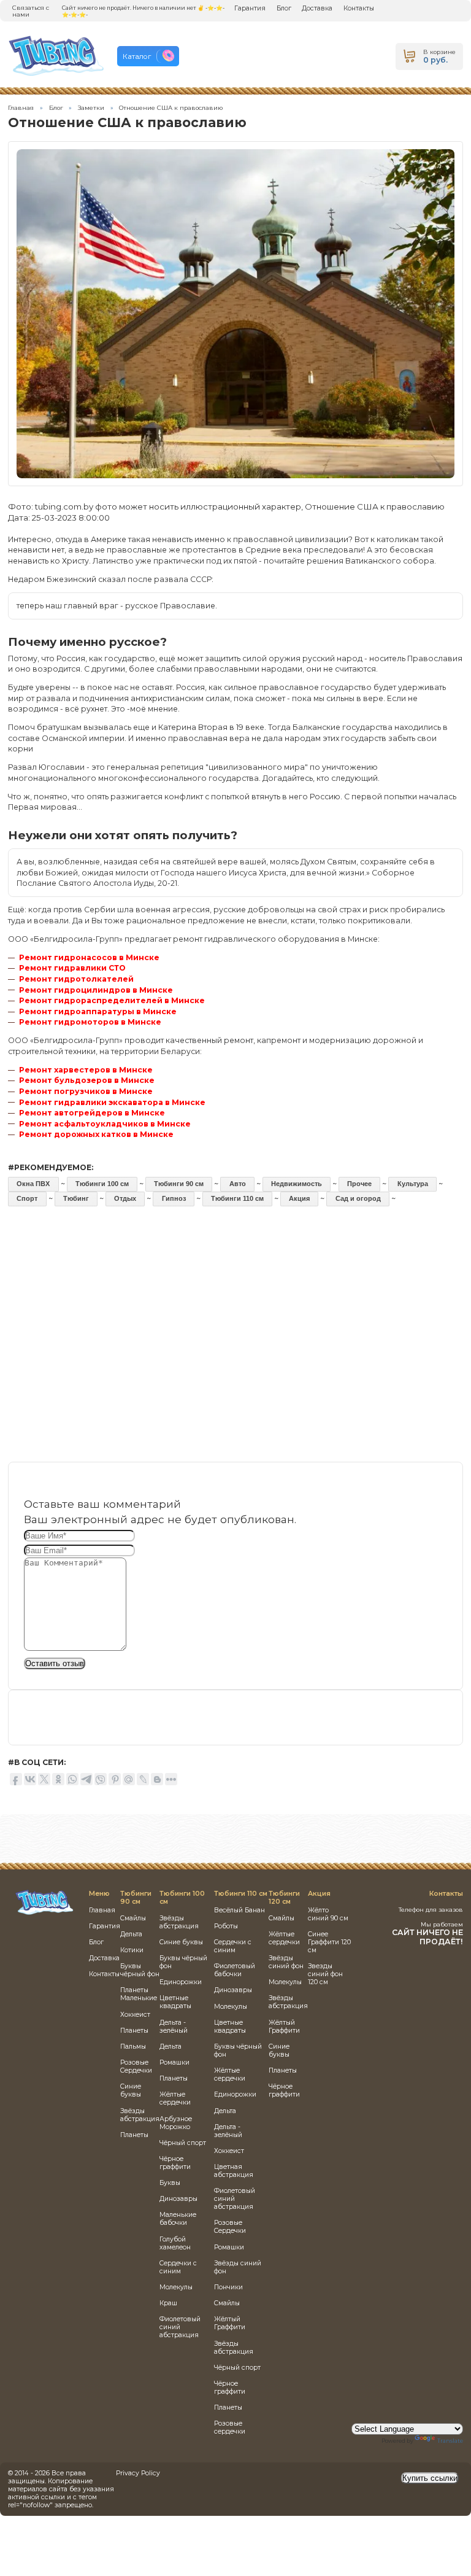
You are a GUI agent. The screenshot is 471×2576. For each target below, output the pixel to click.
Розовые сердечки (230, 2427)
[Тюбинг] (44, 1913)
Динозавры (178, 2199)
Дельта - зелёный (174, 2027)
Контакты (359, 8)
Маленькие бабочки (178, 2219)
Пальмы (133, 2046)
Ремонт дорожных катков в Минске (96, 1134)
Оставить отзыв (55, 1663)
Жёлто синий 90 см (328, 1914)
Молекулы (176, 2287)
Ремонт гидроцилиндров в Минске (96, 990)
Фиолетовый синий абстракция (180, 2327)
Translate (450, 2441)
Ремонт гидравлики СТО (72, 968)
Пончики (228, 2287)
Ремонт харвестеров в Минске (86, 1070)
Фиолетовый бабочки (235, 1970)
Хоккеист (135, 2015)
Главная (21, 108)
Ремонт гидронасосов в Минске (89, 957)
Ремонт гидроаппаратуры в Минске (98, 1011)
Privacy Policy (138, 2473)
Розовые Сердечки (136, 2066)
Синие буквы (131, 2090)
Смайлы (133, 1918)
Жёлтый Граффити (230, 2323)
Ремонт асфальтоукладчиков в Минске (105, 1124)
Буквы (170, 2183)
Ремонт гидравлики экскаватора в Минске (112, 1102)
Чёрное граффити (175, 2163)
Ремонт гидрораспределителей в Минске (112, 1000)
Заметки (91, 108)
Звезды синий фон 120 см (325, 1974)
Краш (168, 2303)
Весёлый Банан (239, 1910)
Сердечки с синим (178, 2267)
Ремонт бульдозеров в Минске (87, 1080)
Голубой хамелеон (175, 2243)
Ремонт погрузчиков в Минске (86, 1091)
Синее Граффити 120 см (329, 1942)
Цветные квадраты (175, 2002)
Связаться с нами (31, 11)
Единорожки (181, 1982)
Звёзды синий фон (286, 1962)
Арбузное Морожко (176, 2123)
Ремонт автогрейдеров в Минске (92, 1113)
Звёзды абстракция (140, 2115)
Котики (132, 1950)
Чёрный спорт (183, 2143)
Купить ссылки (430, 2478)
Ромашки (174, 2062)
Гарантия (250, 8)
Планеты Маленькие (139, 1994)
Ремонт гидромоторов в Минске (90, 1022)
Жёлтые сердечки (175, 2098)
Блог (284, 8)
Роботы (226, 1926)
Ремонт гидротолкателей (76, 979)
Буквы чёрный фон (140, 1970)
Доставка (317, 8)
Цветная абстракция (234, 2171)
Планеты (134, 2031)
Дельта (131, 1934)
